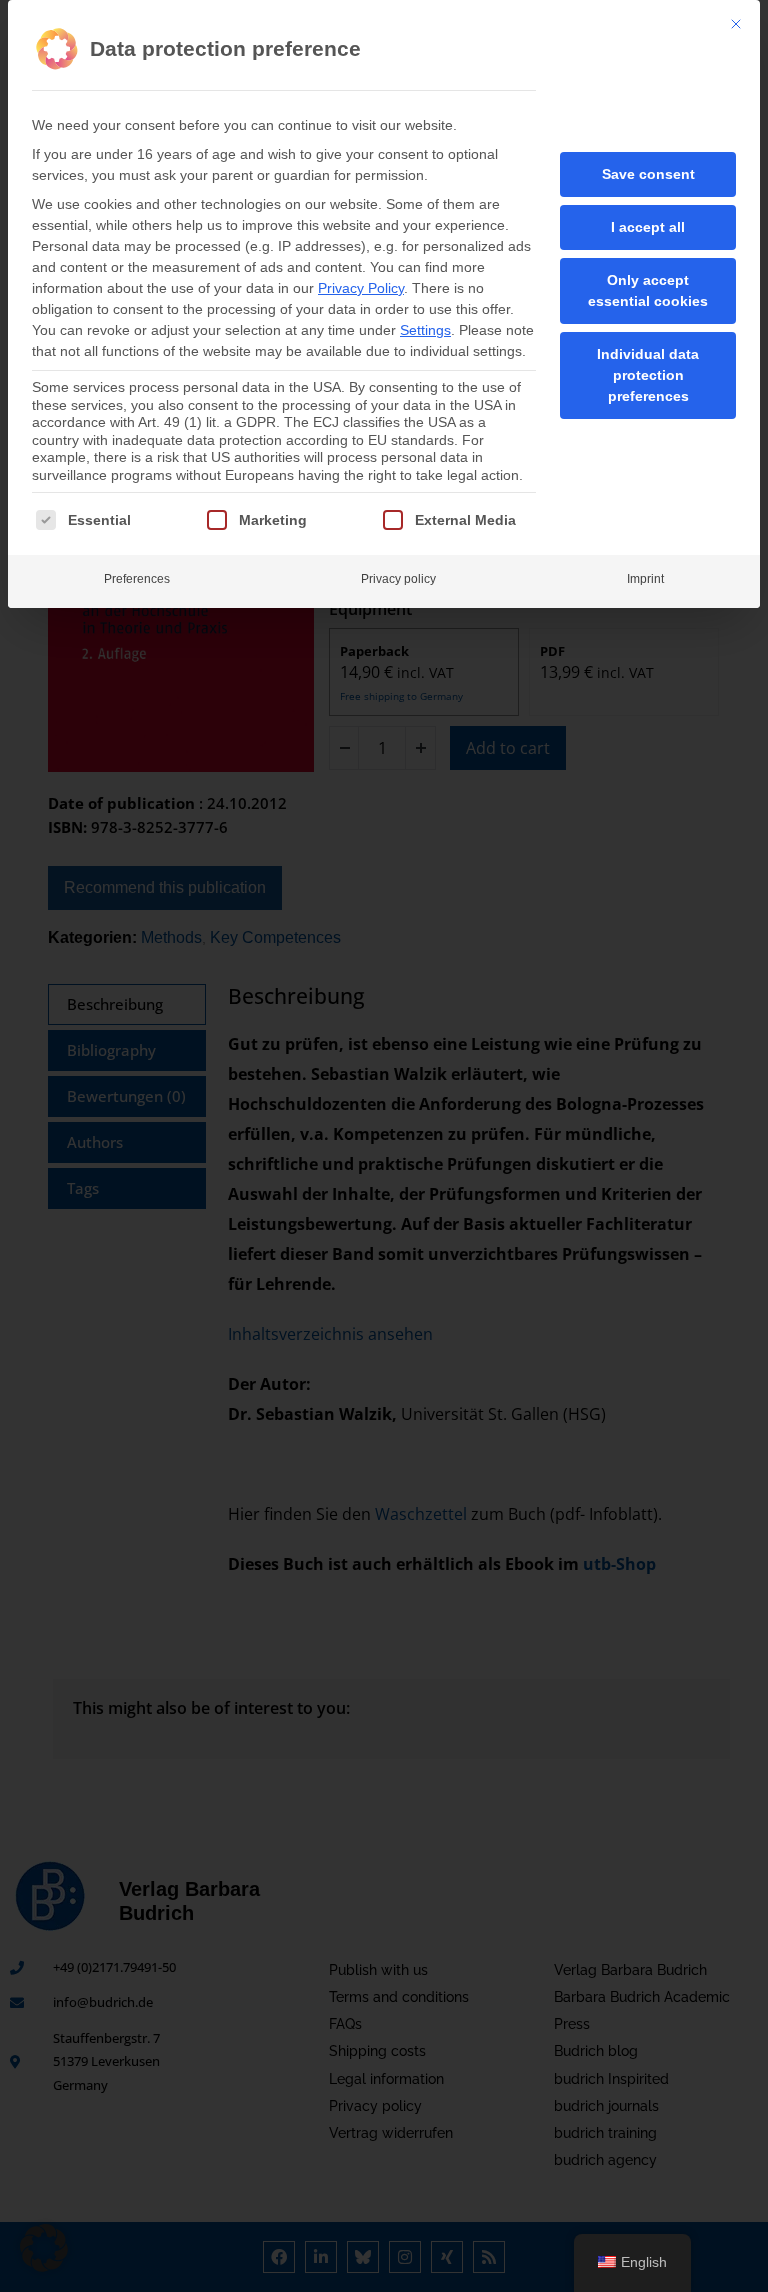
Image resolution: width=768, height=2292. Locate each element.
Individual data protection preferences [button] (648, 375)
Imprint (645, 579)
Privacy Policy (361, 288)
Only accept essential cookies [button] (648, 290)
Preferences (137, 579)
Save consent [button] (648, 174)
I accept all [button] (648, 227)
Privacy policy (398, 579)
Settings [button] (425, 330)
